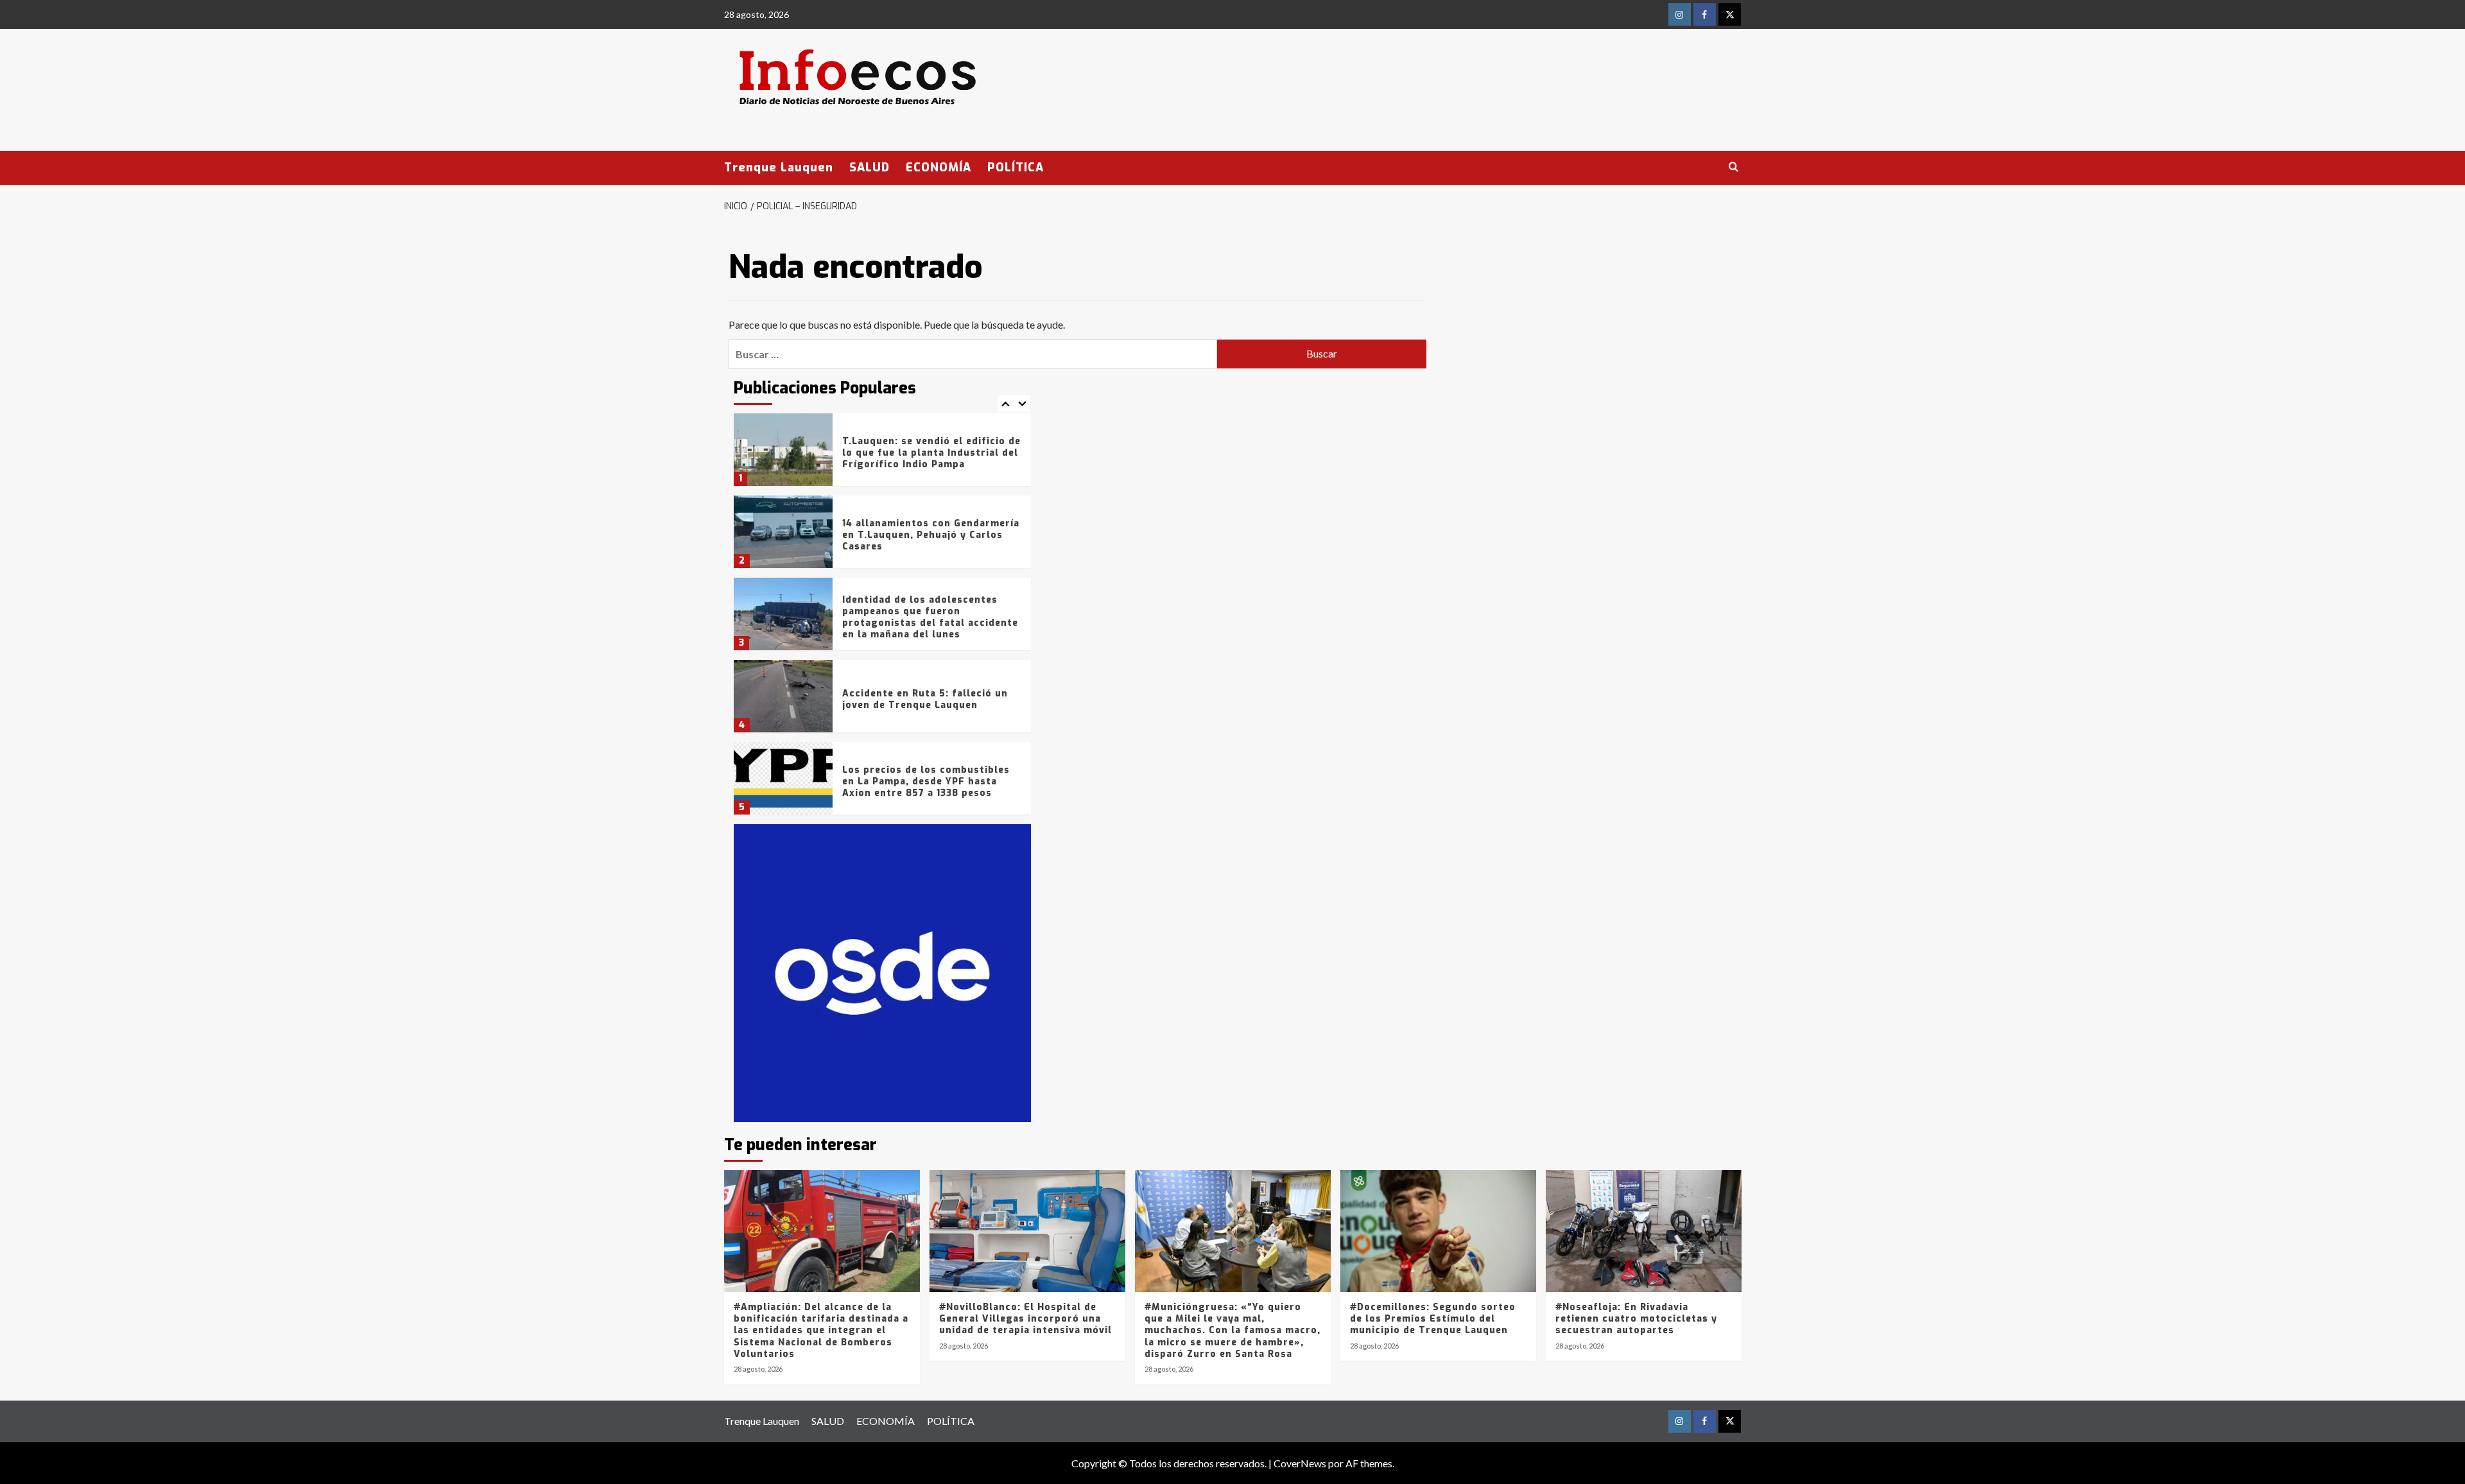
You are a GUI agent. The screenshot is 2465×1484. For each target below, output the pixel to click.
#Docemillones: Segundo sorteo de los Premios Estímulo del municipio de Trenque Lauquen (1433, 1319)
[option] (883, 454)
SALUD (869, 168)
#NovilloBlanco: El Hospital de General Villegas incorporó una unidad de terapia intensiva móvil (1025, 1319)
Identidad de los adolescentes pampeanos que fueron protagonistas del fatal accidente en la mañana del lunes (930, 617)
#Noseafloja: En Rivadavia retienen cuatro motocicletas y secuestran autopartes (1636, 1319)
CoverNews (1300, 1463)
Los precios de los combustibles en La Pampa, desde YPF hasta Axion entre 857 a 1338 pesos (926, 781)
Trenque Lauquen (779, 168)
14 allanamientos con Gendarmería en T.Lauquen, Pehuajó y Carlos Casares (931, 535)
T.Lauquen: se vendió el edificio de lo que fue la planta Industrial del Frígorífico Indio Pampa (931, 453)
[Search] (1734, 167)
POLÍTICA (1016, 168)
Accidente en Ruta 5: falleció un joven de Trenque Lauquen (925, 699)
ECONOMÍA (938, 168)
